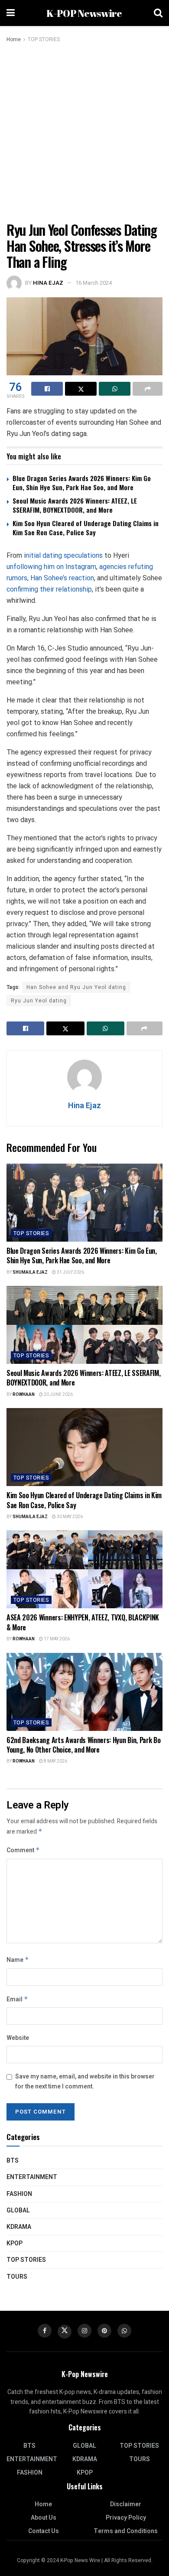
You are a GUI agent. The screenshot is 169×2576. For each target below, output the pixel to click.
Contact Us (44, 2531)
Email (17, 1999)
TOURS (17, 2277)
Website (18, 2038)
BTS (13, 2161)
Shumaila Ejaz (30, 1272)
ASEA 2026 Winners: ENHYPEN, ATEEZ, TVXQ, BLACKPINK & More (83, 1622)
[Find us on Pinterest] (104, 2331)
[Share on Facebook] (47, 389)
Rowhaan (24, 1395)
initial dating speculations (63, 555)
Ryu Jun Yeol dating (39, 1001)
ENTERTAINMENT (32, 2177)
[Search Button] (158, 13)
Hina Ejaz (48, 283)
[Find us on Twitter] (65, 2332)
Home (14, 39)
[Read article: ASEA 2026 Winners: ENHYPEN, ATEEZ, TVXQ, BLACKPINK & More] (84, 1569)
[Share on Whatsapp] (115, 389)
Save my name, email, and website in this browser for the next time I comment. (85, 2081)
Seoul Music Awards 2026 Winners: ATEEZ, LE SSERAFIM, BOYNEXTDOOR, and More (75, 505)
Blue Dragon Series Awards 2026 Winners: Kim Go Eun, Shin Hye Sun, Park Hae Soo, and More (82, 483)
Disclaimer (126, 2504)
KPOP (15, 2243)
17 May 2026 (56, 1639)
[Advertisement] (84, 133)
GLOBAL (18, 2210)
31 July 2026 (70, 1272)
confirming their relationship (49, 589)
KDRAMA (19, 2227)
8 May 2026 (55, 1761)
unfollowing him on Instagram (51, 567)
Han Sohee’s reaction (62, 578)
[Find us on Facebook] (45, 2331)
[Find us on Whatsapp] (124, 2331)
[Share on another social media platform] (148, 389)
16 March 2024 (94, 283)
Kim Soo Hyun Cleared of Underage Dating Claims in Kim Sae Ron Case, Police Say (86, 528)
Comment (23, 1850)
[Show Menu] (11, 13)
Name (18, 1960)
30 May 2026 (69, 1517)
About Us (44, 2518)
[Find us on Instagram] (84, 2331)
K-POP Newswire (84, 13)
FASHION (19, 2194)
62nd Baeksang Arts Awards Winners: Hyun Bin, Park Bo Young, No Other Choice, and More (83, 1745)
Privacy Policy (126, 2518)
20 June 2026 (58, 1395)
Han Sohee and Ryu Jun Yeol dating (76, 987)
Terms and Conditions (126, 2531)
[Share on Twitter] (81, 389)
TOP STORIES (44, 39)
